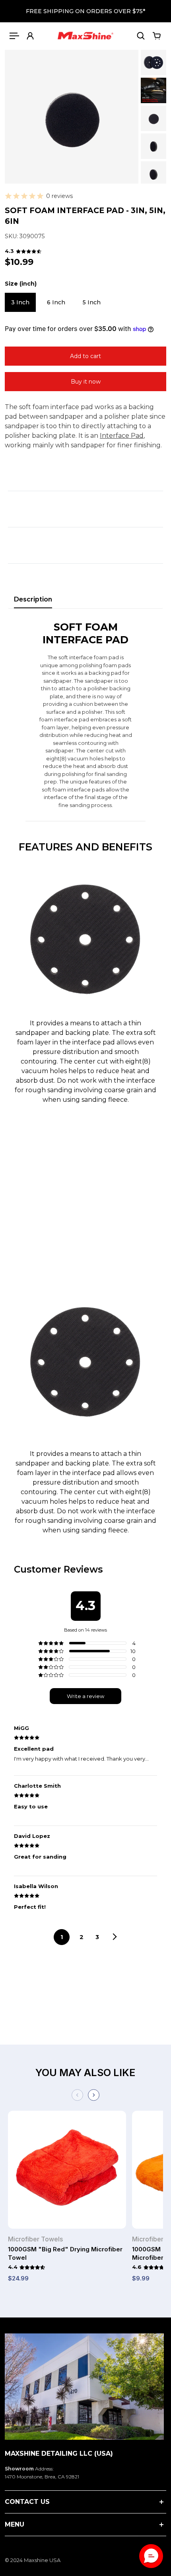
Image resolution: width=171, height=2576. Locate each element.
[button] (151, 2556)
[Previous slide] (77, 2095)
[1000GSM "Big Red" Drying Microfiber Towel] (67, 2173)
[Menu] (14, 36)
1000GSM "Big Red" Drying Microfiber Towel (65, 2253)
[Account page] (30, 36)
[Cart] (157, 36)
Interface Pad (122, 436)
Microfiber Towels (35, 2239)
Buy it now (86, 382)
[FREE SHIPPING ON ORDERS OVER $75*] (85, 11)
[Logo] (85, 36)
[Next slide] (94, 2095)
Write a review (85, 1696)
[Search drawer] (141, 36)
